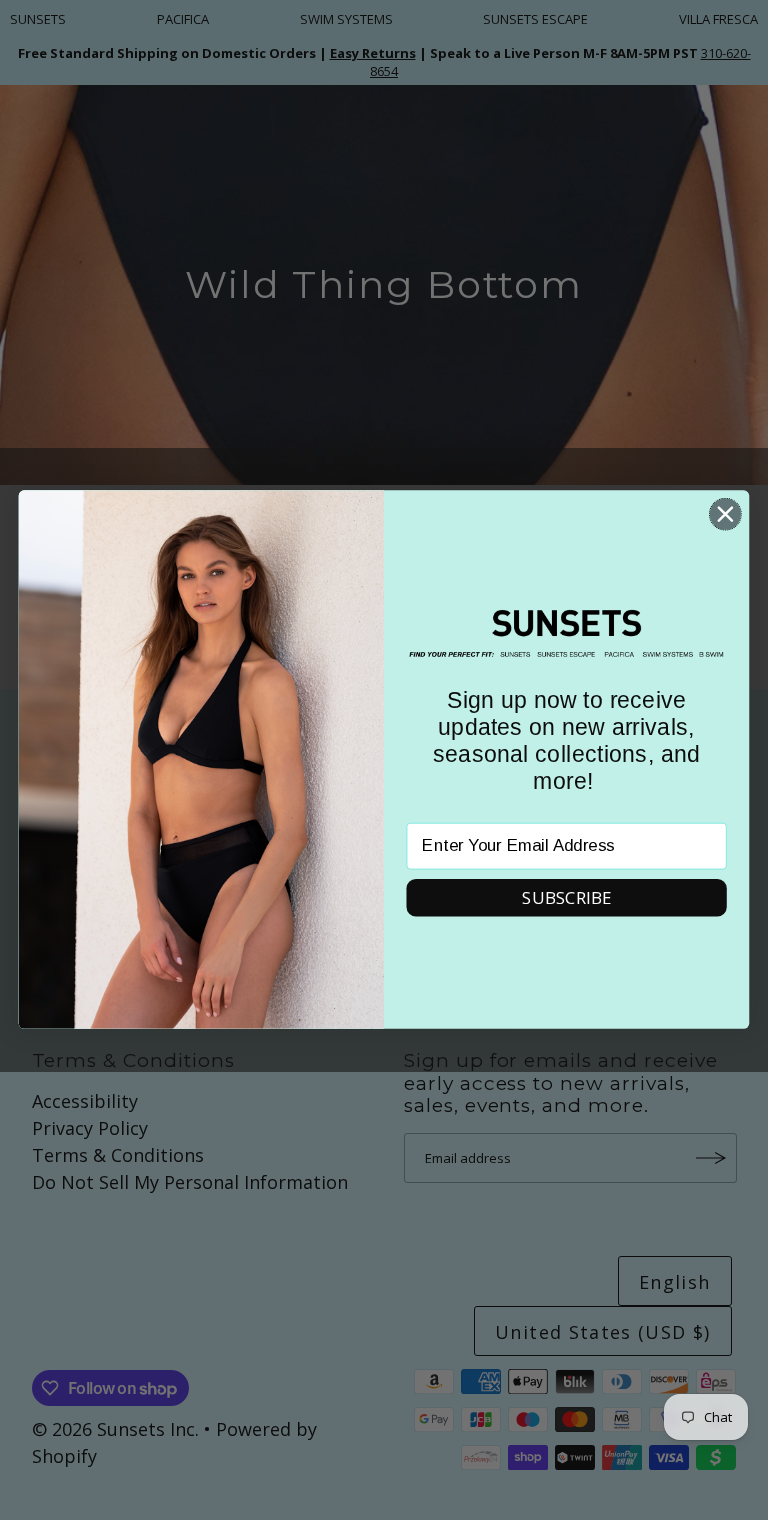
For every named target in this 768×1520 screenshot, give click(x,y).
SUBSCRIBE (566, 897)
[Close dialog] (725, 514)
